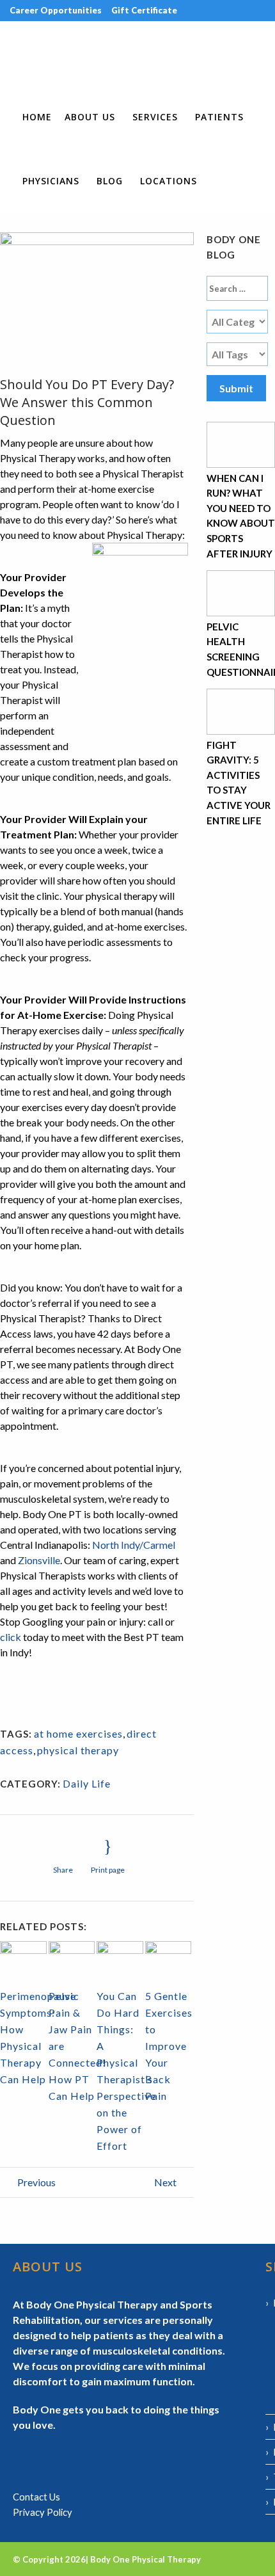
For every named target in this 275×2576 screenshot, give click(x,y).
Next (166, 2182)
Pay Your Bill (204, 31)
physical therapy (78, 1750)
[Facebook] (5, 52)
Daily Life (87, 1783)
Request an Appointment (63, 31)
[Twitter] (33, 52)
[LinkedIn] (24, 52)
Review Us (147, 31)
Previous (35, 2182)
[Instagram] (14, 52)
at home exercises (78, 1733)
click (11, 1637)
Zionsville (39, 1560)
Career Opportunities (56, 10)
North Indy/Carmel (134, 1545)
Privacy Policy (43, 2512)
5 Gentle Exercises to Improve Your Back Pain (169, 2046)
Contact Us (36, 2497)
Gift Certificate (144, 10)
